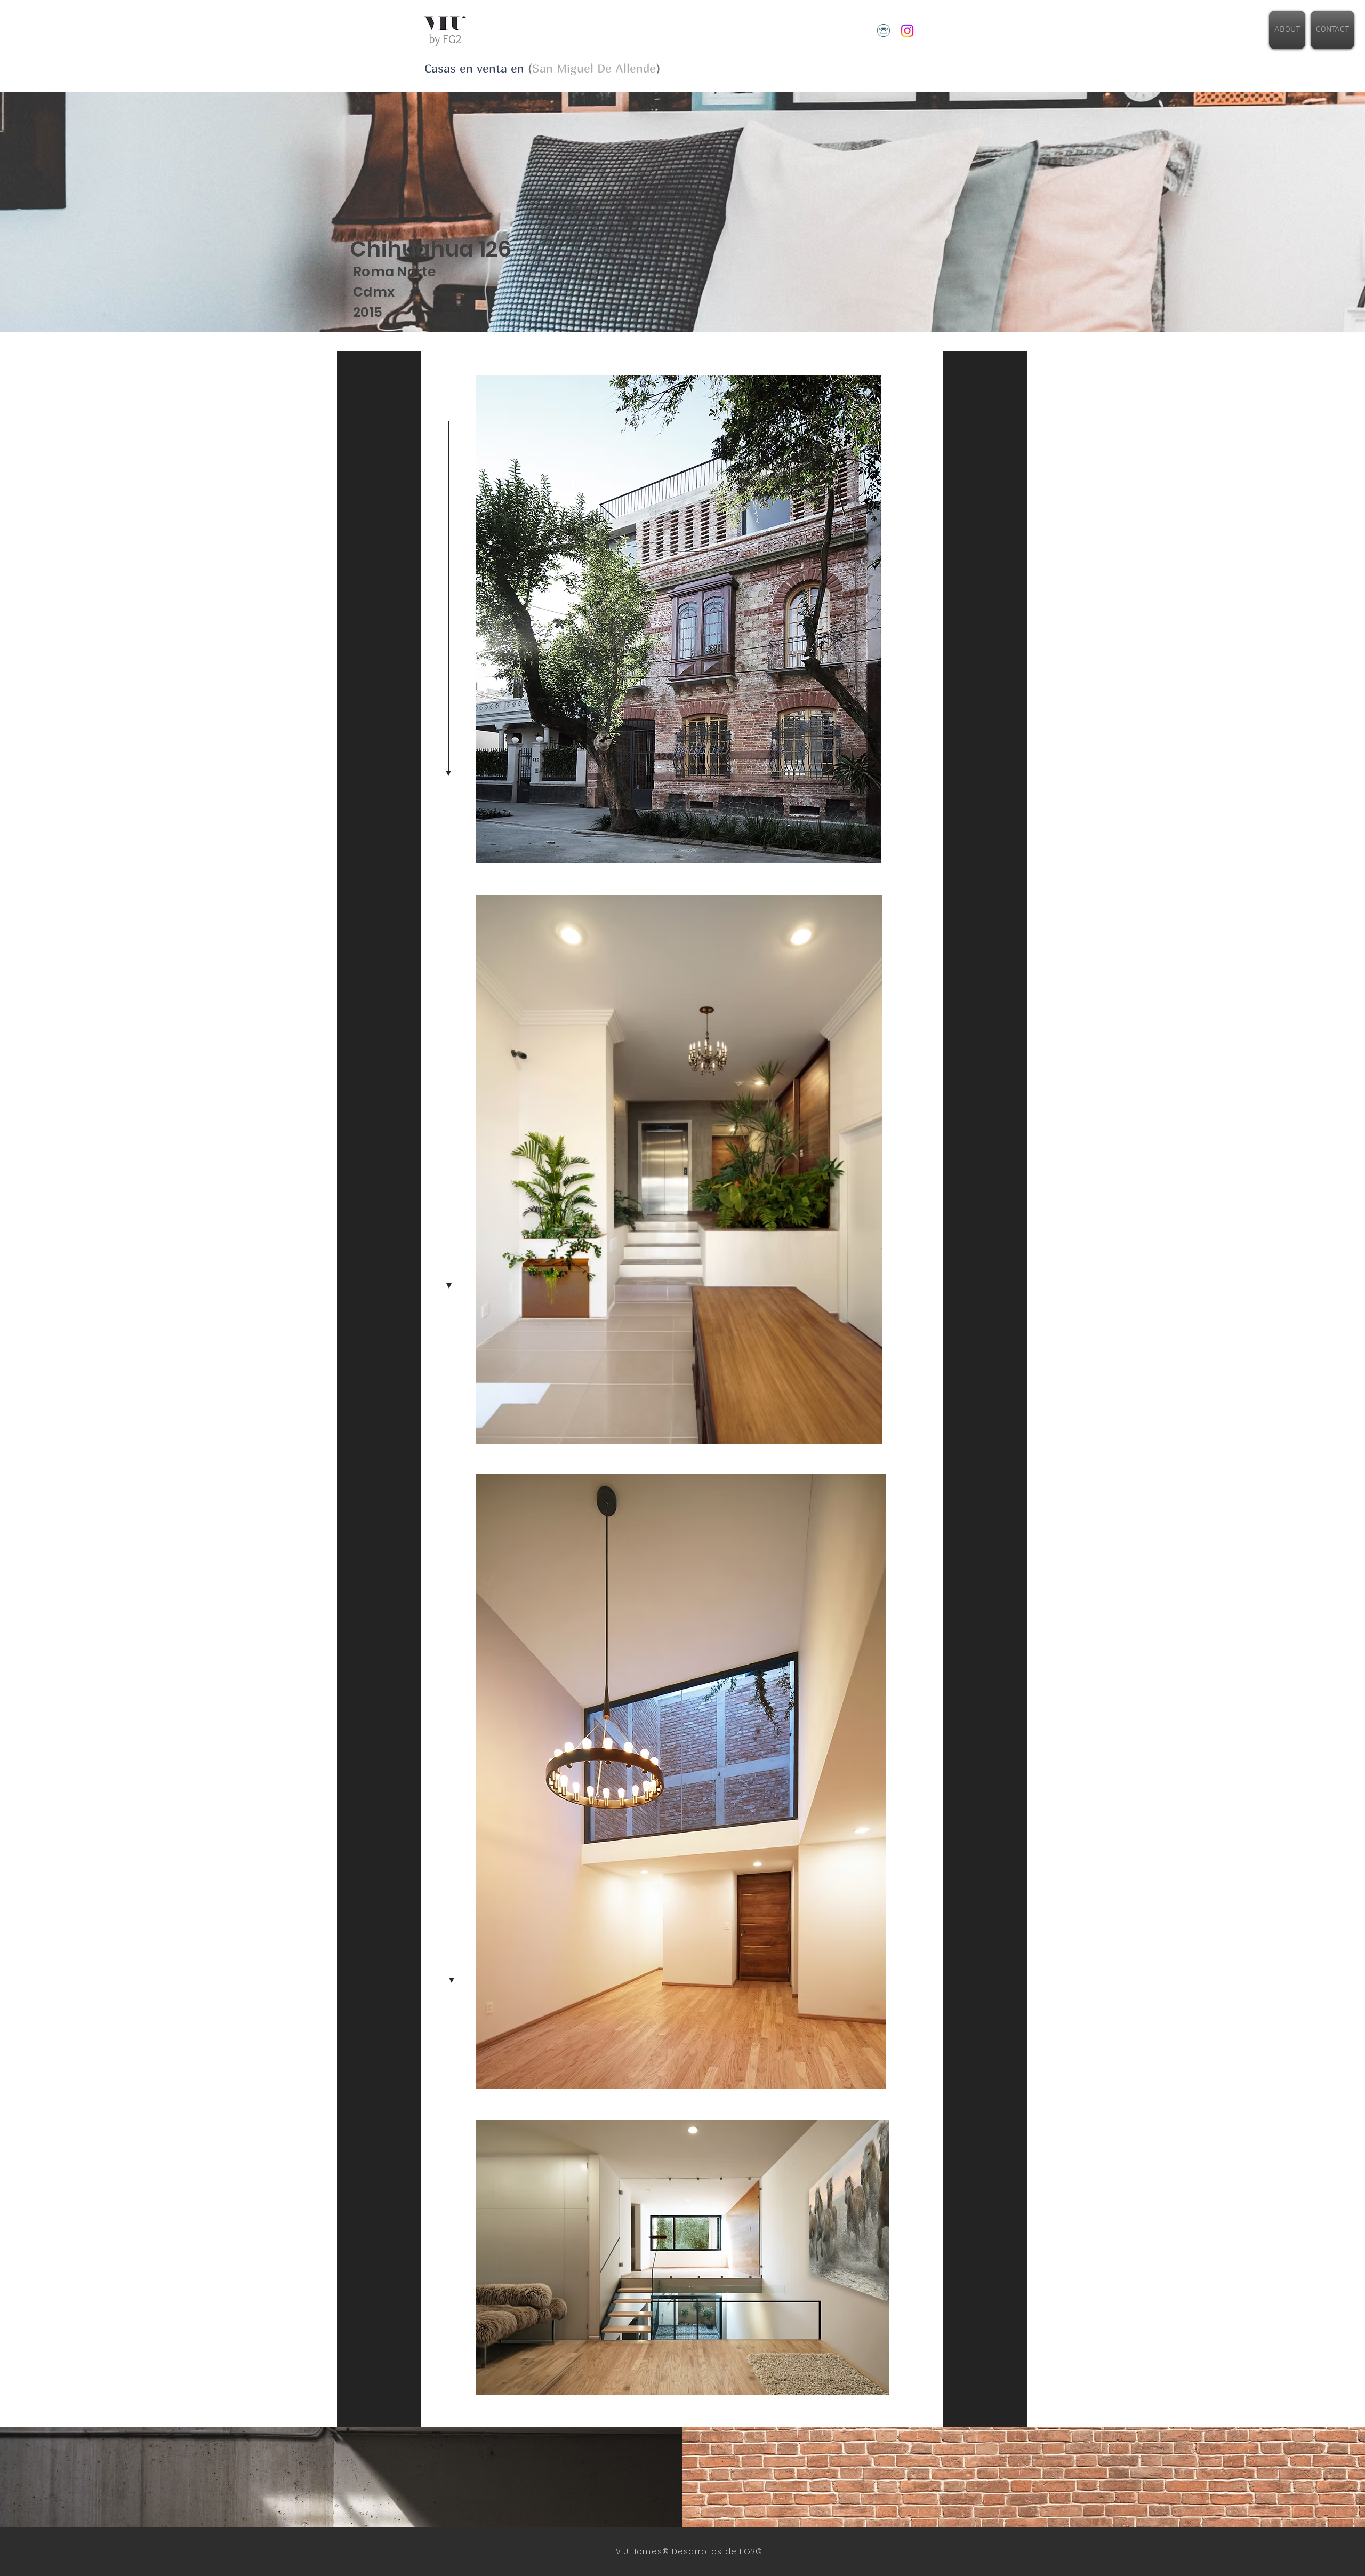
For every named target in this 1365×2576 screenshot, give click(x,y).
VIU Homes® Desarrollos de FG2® (688, 2551)
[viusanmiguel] (907, 31)
